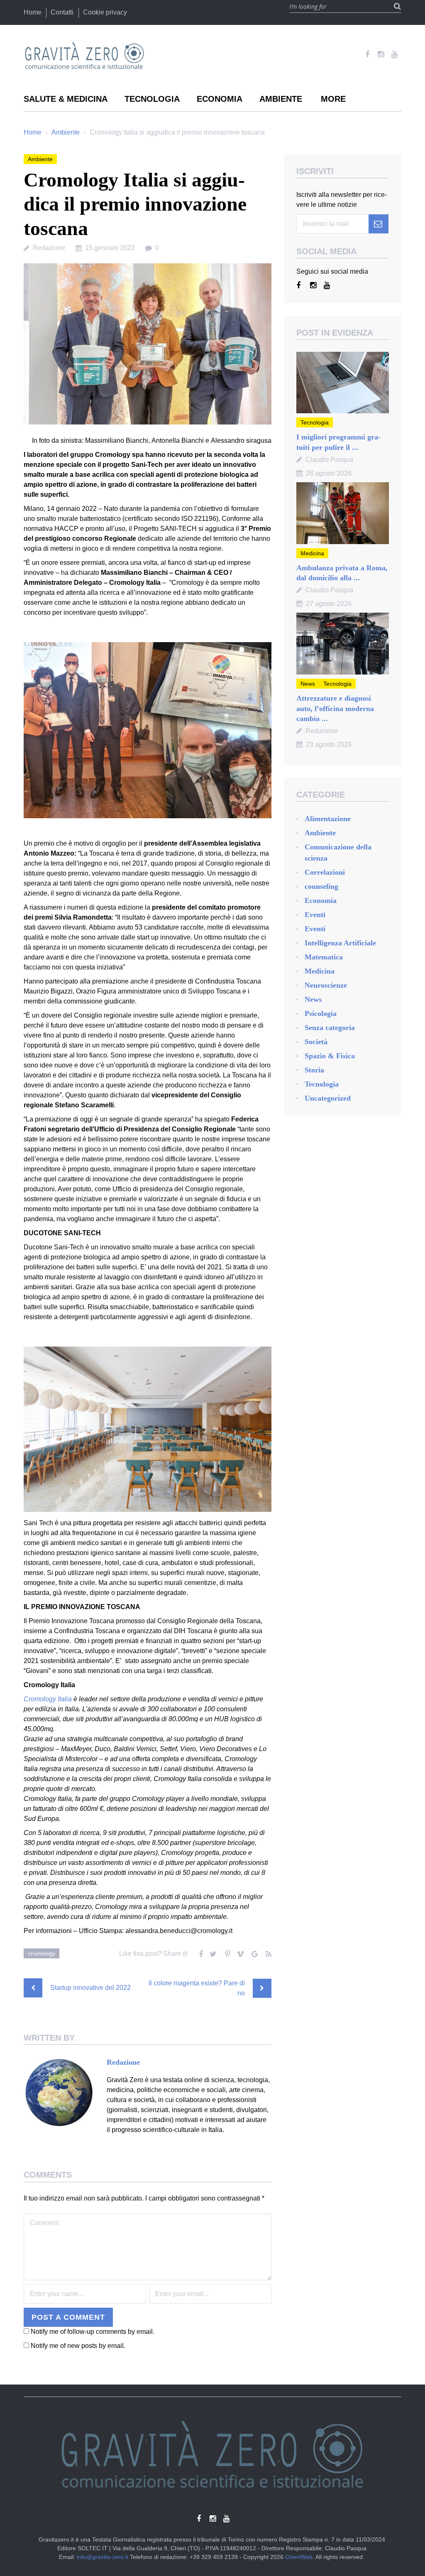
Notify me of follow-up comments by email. (93, 2399)
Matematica (324, 957)
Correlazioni (325, 872)
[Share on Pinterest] (226, 1952)
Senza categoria (330, 1028)
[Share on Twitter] (212, 1952)
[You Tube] (394, 54)
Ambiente (281, 99)
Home (33, 12)
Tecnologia (152, 99)
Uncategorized (328, 1098)
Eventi (315, 915)
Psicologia (321, 1013)
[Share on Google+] (254, 1952)
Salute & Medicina (66, 99)
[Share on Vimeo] (240, 1952)
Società (316, 1042)
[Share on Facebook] (199, 1952)
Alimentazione (328, 819)
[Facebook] (367, 54)
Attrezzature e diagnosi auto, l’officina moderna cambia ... (335, 708)
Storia (314, 1070)
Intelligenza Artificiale (340, 943)
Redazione (49, 248)
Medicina (312, 553)
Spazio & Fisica (330, 1056)
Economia (220, 99)
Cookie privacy (105, 12)
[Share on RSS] (267, 1952)
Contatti (62, 12)
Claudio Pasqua (329, 460)
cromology (42, 1953)
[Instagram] (381, 54)
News (308, 684)
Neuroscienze (326, 985)
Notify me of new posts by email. (78, 2413)
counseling (321, 886)
